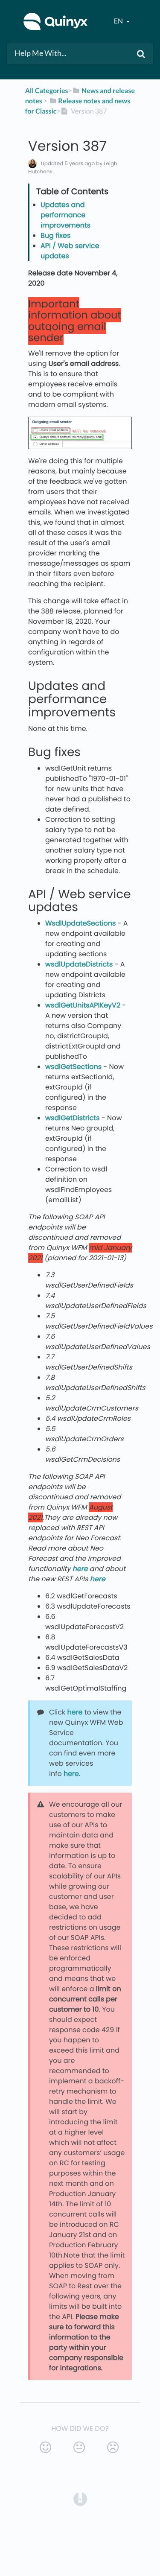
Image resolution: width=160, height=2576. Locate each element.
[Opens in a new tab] (80, 2499)
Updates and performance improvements (65, 215)
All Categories (47, 91)
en (119, 21)
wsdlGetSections (73, 1067)
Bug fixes (55, 235)
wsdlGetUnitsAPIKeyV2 (83, 1005)
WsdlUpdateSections (80, 923)
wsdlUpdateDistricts (79, 964)
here (75, 1712)
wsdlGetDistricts (73, 1118)
